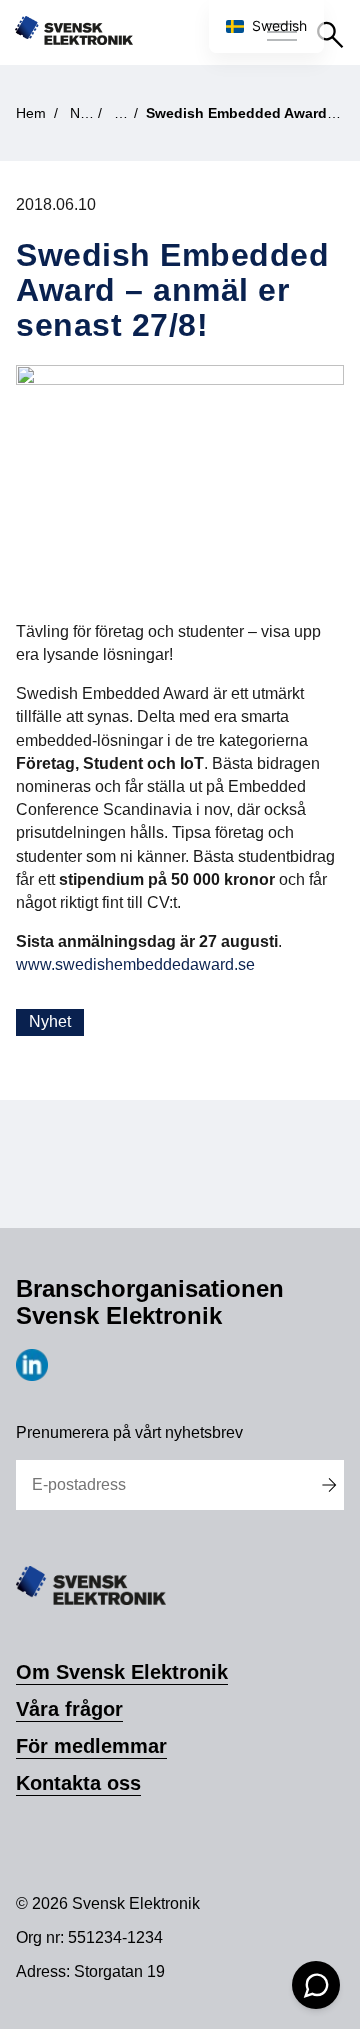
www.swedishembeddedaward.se (135, 964)
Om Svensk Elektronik (122, 1672)
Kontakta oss (78, 1783)
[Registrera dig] (329, 1485)
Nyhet (50, 1021)
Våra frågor (69, 1709)
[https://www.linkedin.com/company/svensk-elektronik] (32, 1375)
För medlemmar (91, 1746)
